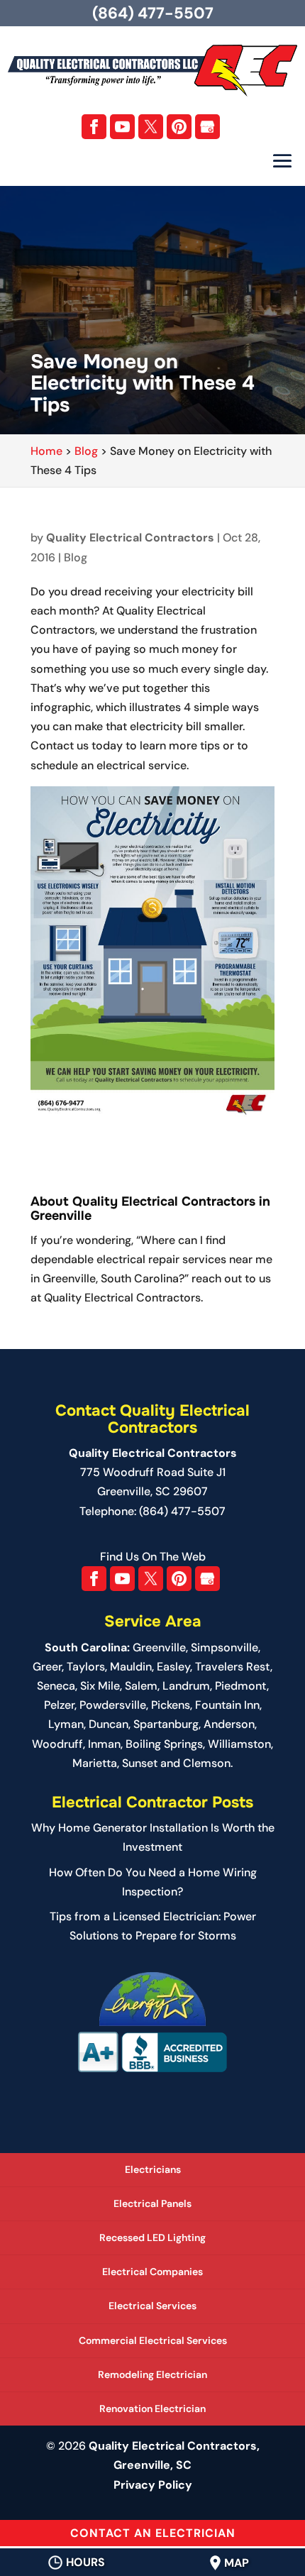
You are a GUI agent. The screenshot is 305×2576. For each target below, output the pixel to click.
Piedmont (241, 1686)
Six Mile (100, 1686)
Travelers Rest (233, 1667)
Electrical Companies (152, 2272)
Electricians (153, 2169)
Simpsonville (224, 1647)
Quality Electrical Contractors (130, 538)
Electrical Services (152, 2306)
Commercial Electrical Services (153, 2340)
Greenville (159, 1647)
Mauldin (131, 1667)
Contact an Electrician (153, 2533)
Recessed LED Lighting (152, 2238)
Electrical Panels (152, 2203)
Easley (173, 1667)
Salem (141, 1686)
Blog (76, 557)
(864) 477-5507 (153, 13)
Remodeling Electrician (152, 2374)
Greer (47, 1667)
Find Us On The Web (153, 1557)
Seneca (56, 1686)
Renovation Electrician (152, 2409)
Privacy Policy (153, 2485)
